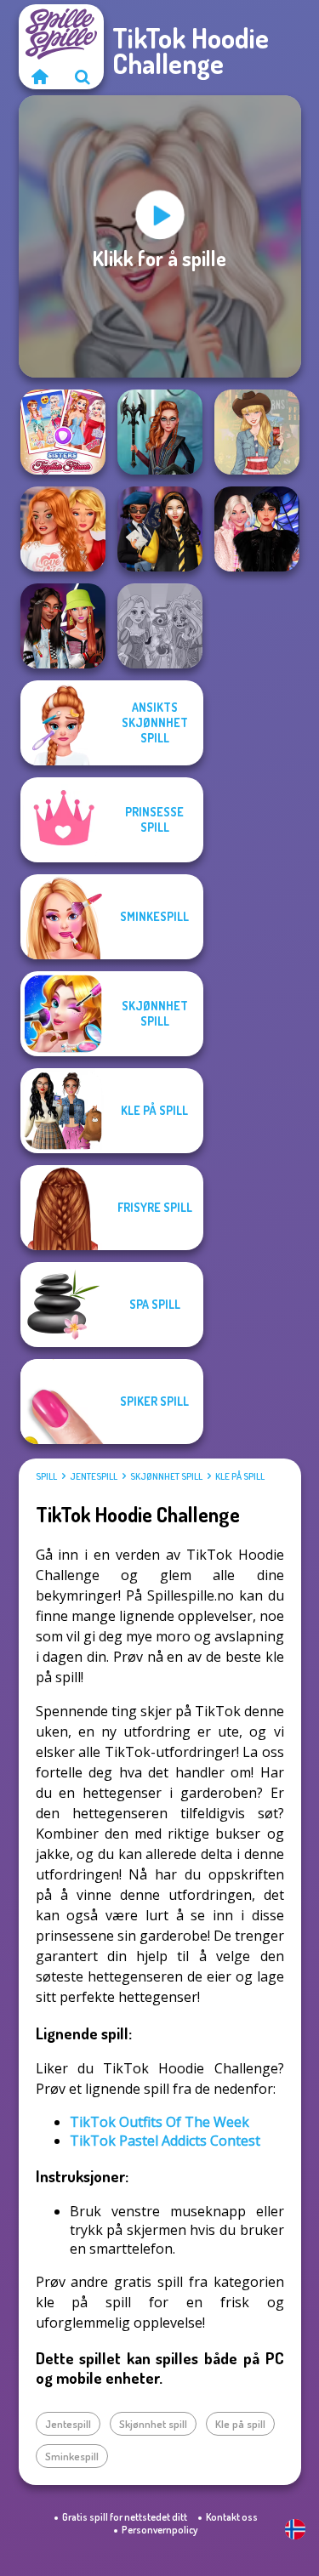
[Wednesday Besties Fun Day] (257, 529)
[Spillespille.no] (40, 77)
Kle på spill (240, 1476)
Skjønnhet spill (166, 1476)
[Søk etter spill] (83, 77)
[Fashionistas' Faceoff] (63, 626)
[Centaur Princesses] (160, 432)
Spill (46, 1476)
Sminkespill (72, 2456)
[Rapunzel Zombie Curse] (160, 626)
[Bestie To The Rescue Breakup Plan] (63, 529)
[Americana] (257, 432)
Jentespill (94, 1476)
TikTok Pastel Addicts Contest (165, 2141)
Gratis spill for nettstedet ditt (125, 2517)
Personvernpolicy (159, 2530)
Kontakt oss (232, 2517)
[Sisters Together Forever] (63, 432)
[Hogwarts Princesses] (160, 529)
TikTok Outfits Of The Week (159, 2122)
